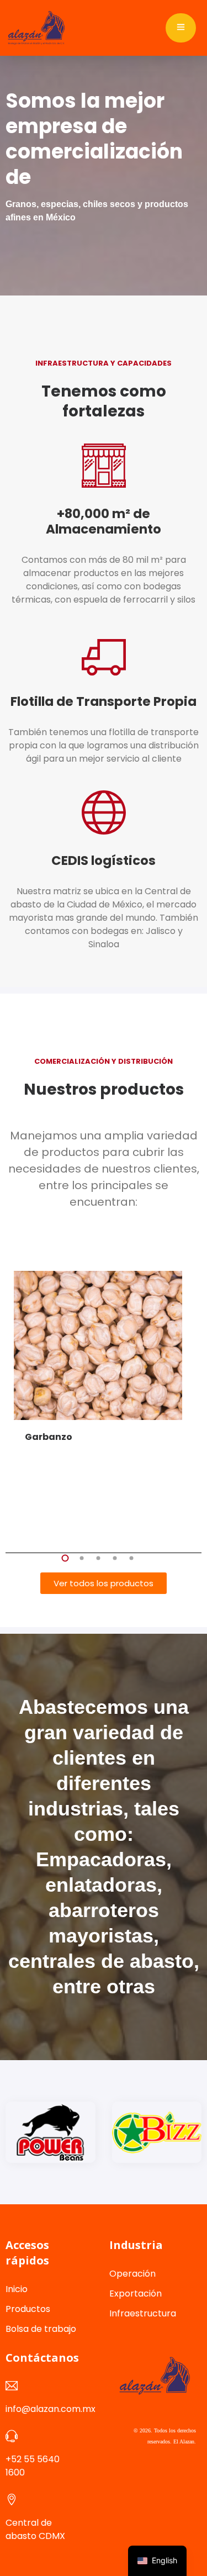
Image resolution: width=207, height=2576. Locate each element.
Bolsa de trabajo (41, 2329)
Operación (132, 2274)
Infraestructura (143, 2313)
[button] (65, 1558)
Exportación (136, 2293)
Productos (28, 2309)
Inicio (17, 2289)
